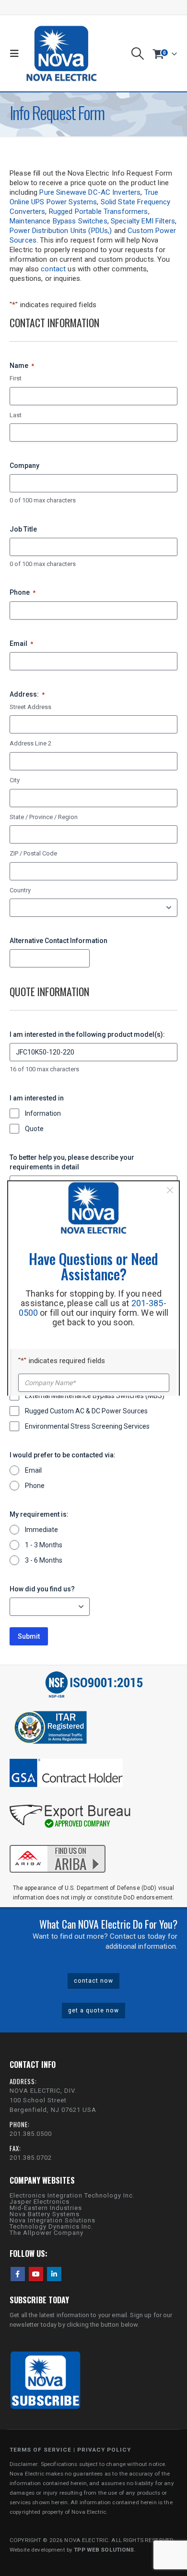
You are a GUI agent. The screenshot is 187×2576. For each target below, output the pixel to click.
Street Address (30, 707)
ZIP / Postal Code (33, 853)
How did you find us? (42, 1589)
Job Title (23, 529)
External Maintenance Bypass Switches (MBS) (95, 1396)
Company (24, 466)
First (16, 378)
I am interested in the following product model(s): (87, 1034)
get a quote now (93, 2010)
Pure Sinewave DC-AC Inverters (90, 192)
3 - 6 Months (44, 1560)
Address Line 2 (30, 743)
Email (21, 644)
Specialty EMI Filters (143, 221)
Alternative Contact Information (58, 941)
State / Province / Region (44, 817)
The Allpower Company (47, 2233)
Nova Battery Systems (45, 2214)
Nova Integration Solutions (53, 2220)
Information (43, 1113)
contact (53, 269)
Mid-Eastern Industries (46, 2208)
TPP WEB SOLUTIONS (104, 2550)
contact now (93, 1981)
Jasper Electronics (40, 2202)
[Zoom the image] (58, 1843)
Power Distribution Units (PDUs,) (61, 231)
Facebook (18, 2274)
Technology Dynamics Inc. (51, 2226)
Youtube (36, 2274)
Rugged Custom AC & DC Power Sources (86, 1411)
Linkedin (54, 2274)
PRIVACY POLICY (104, 2450)
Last (16, 415)
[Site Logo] (61, 53)
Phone (23, 592)
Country (20, 890)
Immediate (41, 1530)
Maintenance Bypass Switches (58, 221)
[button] (17, 54)
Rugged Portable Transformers (99, 211)
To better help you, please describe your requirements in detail (72, 1162)
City (15, 780)
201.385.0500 (31, 2134)
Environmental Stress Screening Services (87, 1426)
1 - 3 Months (44, 1545)
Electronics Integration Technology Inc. (72, 2195)
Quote (34, 1129)
